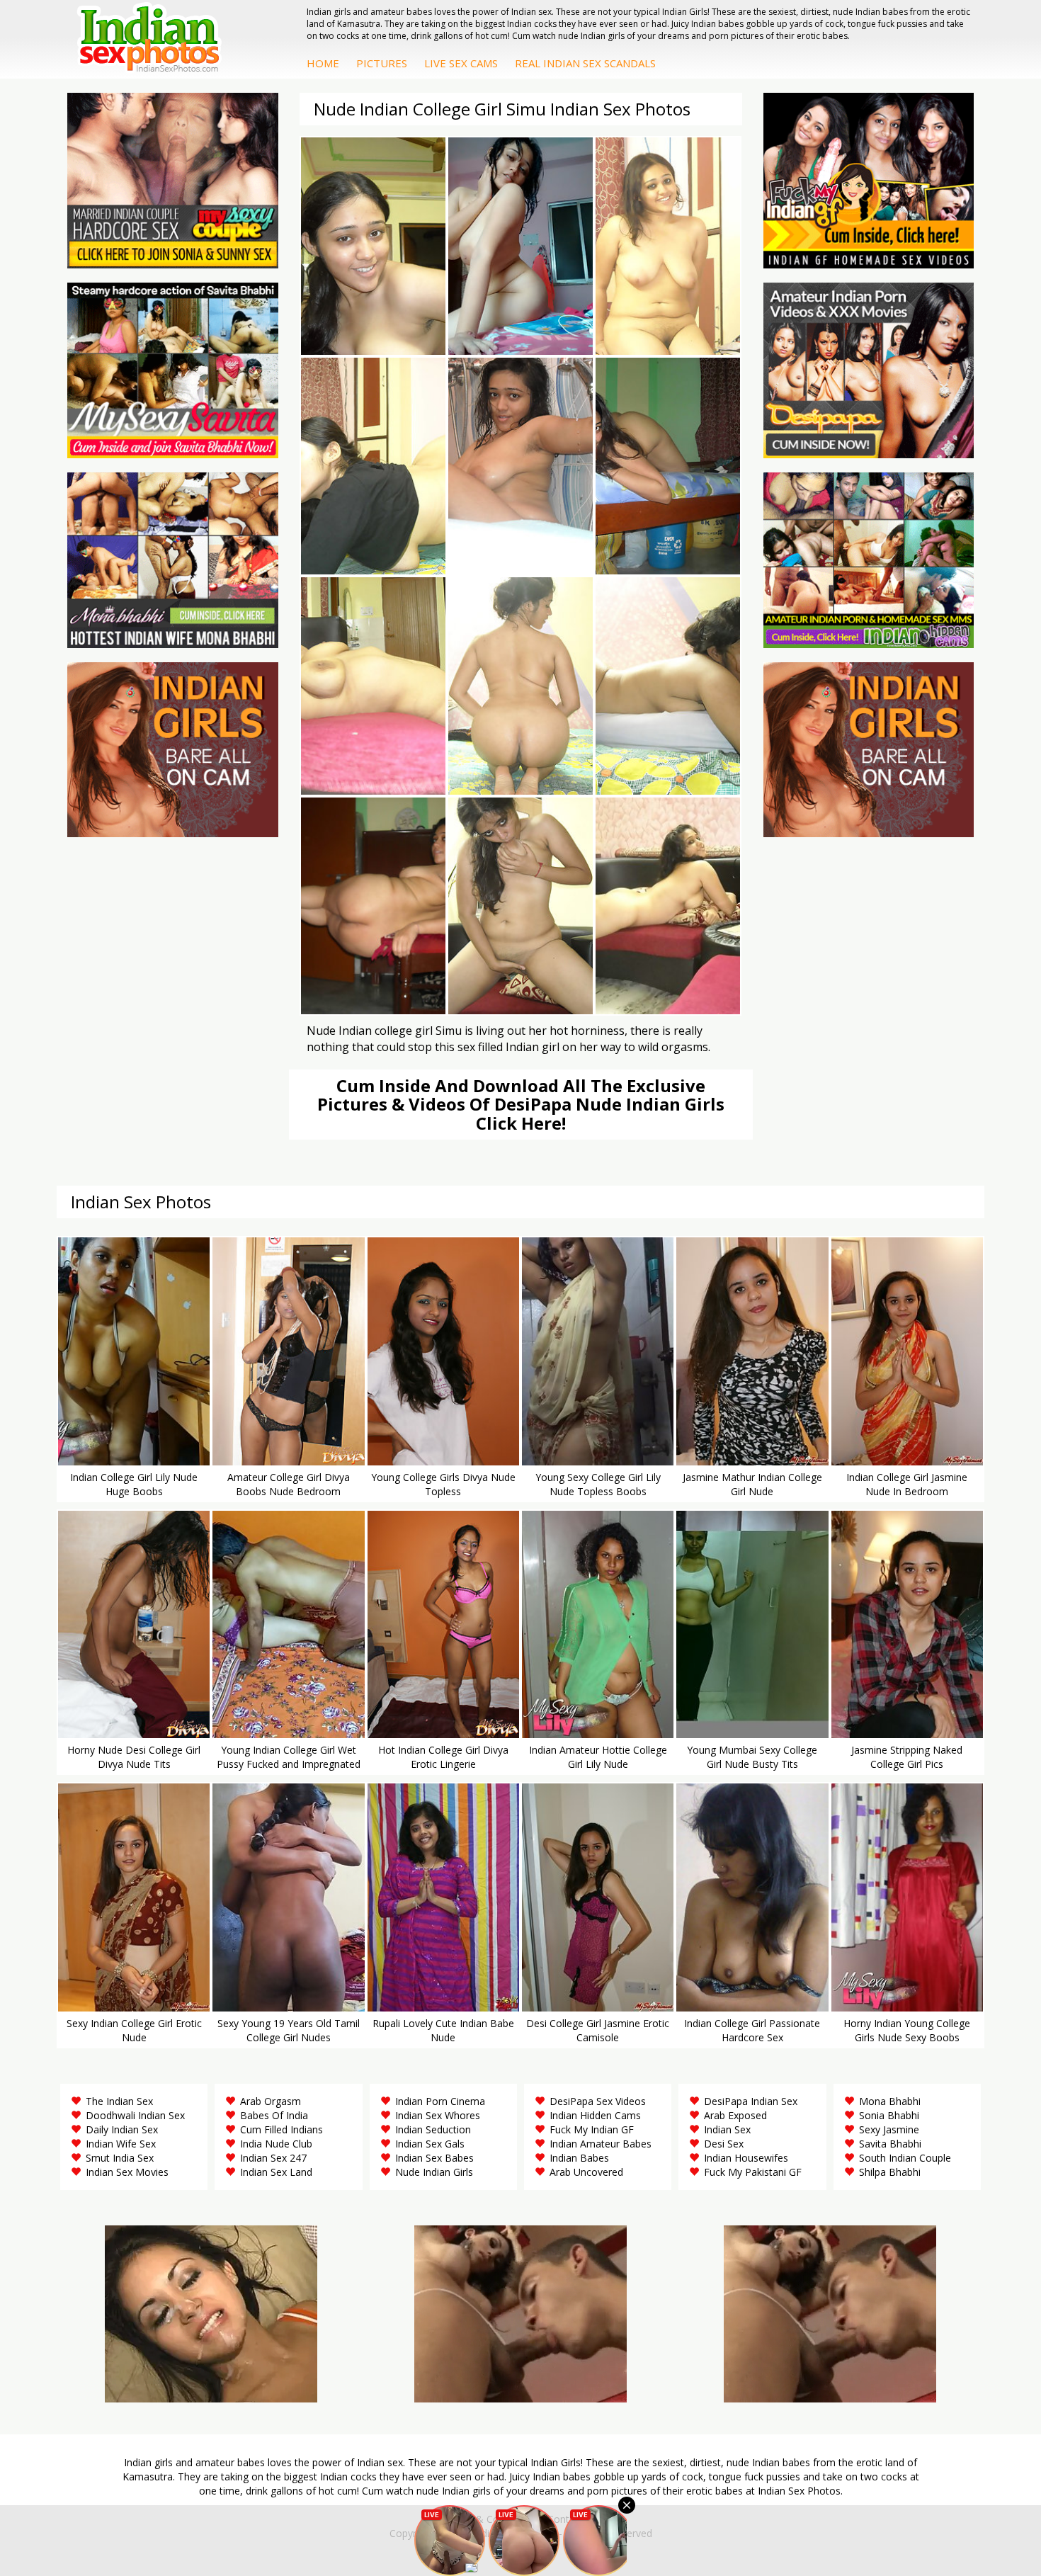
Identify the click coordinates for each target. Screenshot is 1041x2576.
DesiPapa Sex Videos (598, 2101)
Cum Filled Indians (281, 2129)
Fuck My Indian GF (592, 2129)
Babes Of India (274, 2115)
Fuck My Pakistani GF (753, 2172)
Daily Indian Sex (122, 2129)
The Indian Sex (119, 2101)
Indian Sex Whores (438, 2115)
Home (323, 63)
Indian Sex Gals (430, 2144)
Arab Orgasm (271, 2101)
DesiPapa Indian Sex (751, 2101)
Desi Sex (724, 2144)
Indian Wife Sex (121, 2144)
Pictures (382, 63)
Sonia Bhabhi (889, 2115)
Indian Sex (727, 2129)
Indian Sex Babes (434, 2158)
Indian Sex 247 (273, 2158)
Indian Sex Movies (127, 2172)
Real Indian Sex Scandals (585, 63)
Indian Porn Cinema (440, 2101)
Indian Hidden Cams (595, 2115)
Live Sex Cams (461, 63)
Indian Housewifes (746, 2158)
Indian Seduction (433, 2129)
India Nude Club (276, 2144)
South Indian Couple (905, 2158)
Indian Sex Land (276, 2172)
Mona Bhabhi (890, 2101)
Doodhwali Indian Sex (135, 2115)
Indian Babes (579, 2158)
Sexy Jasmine (889, 2129)
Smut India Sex (120, 2158)
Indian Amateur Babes (601, 2144)
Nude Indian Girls (434, 2172)
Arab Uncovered (586, 2172)
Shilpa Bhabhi (890, 2172)
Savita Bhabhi (890, 2144)
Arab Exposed (735, 2115)
